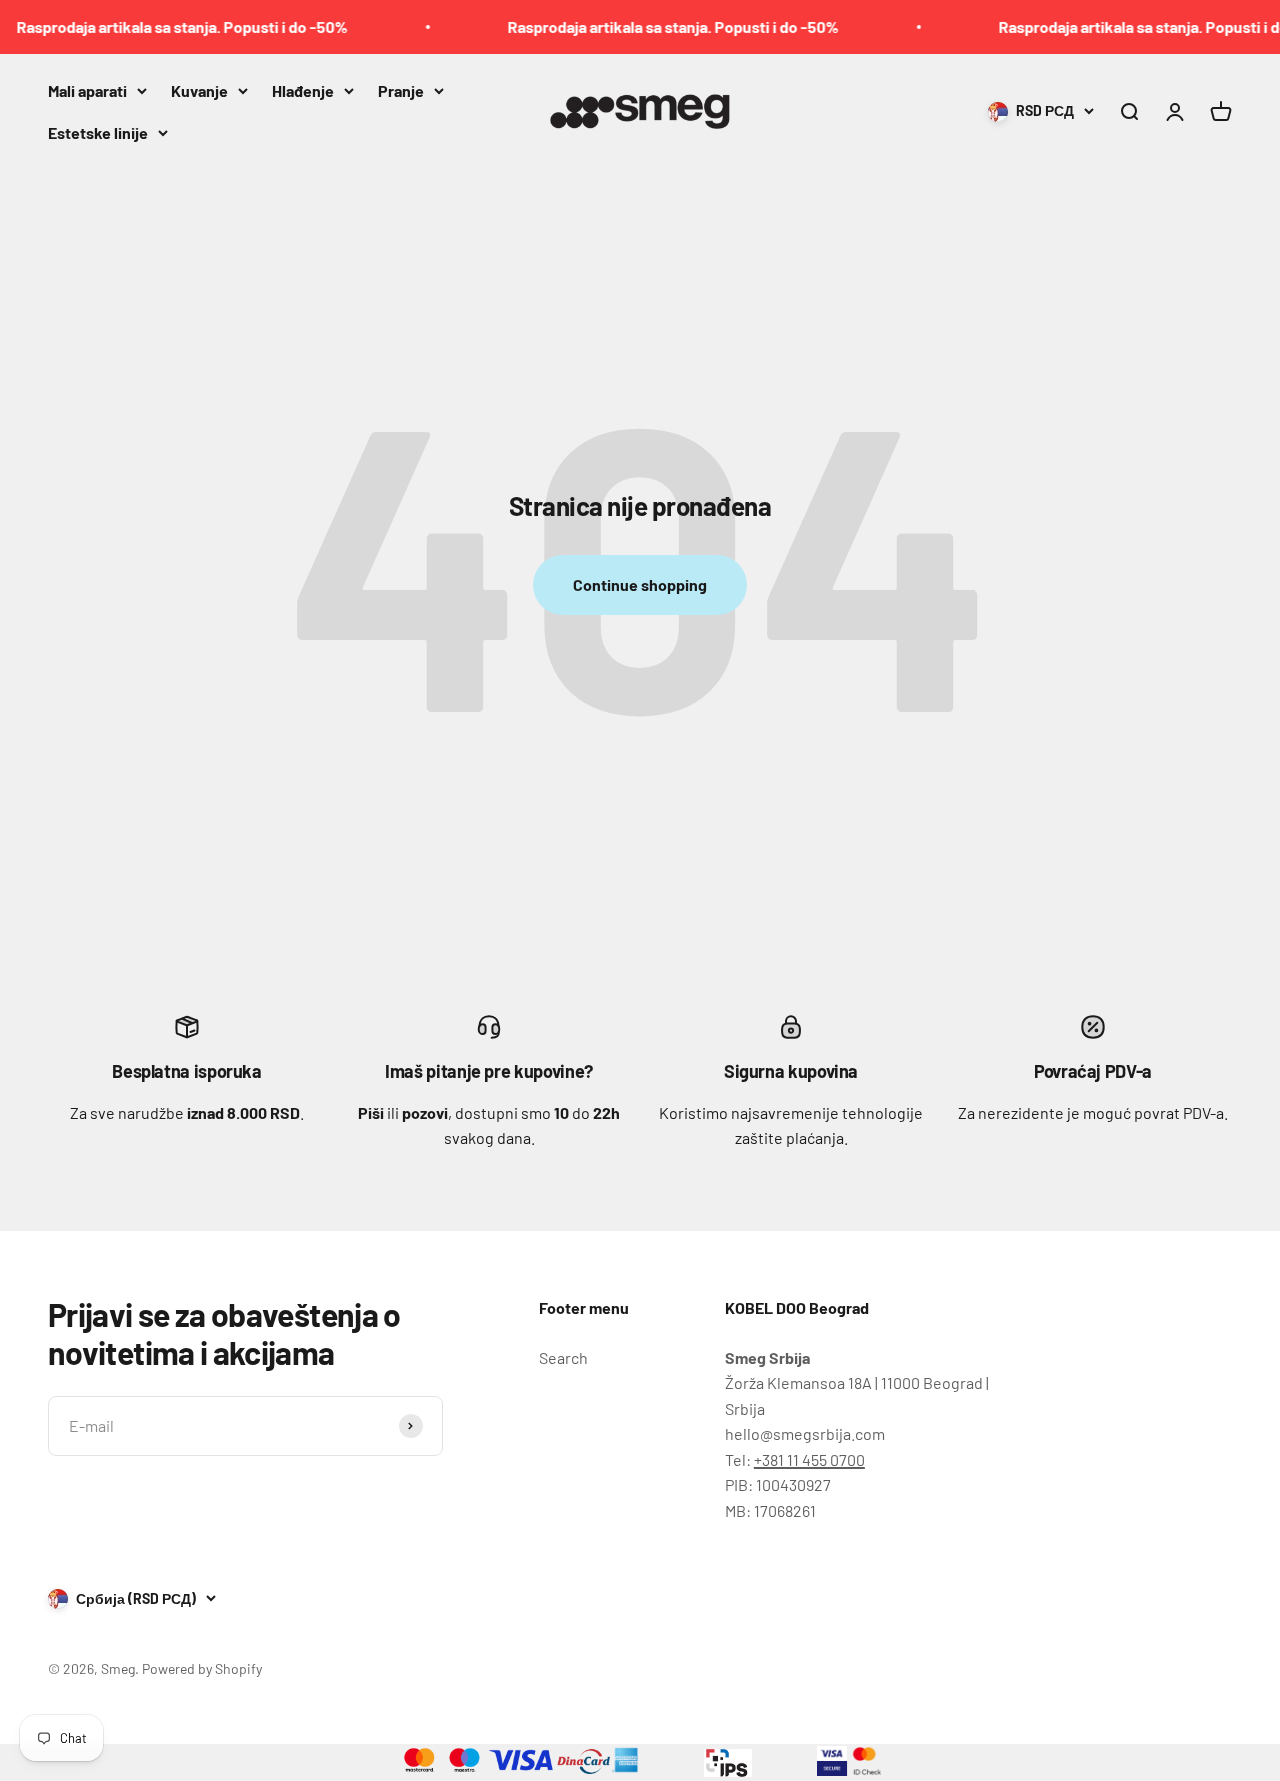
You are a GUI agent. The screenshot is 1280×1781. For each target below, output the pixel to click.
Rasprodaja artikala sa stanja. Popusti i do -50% (654, 26)
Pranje (401, 90)
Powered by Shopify (202, 1668)
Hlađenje (303, 90)
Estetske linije (98, 131)
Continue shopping (640, 584)
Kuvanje (199, 90)
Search (563, 1357)
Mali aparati (87, 90)
